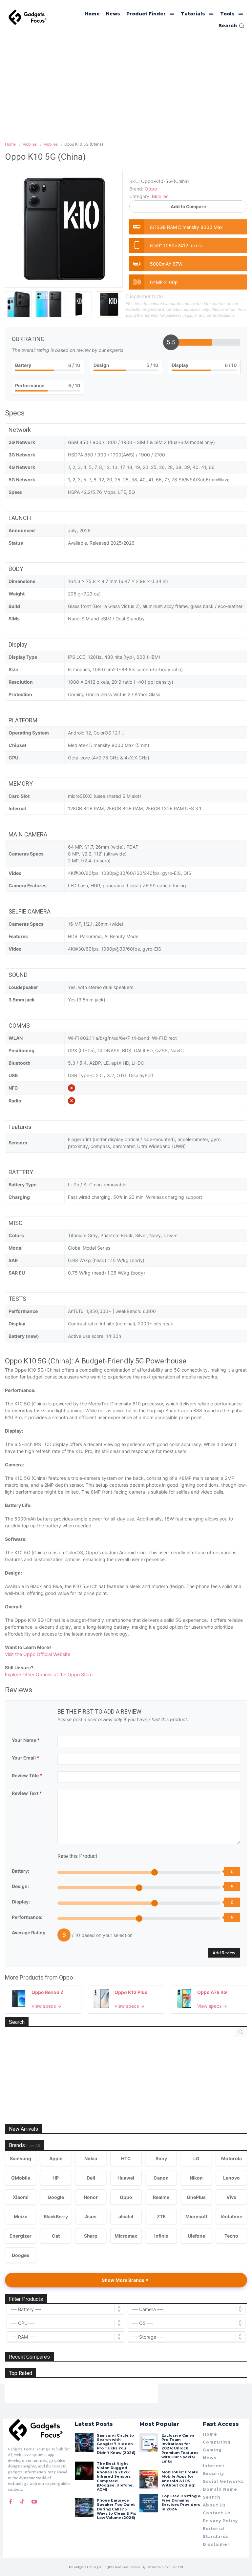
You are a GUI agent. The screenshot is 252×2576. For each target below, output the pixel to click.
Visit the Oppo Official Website (38, 1654)
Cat (56, 2236)
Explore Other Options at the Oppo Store (49, 1674)
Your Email (26, 1758)
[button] (231, 26)
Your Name (26, 1740)
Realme (161, 2197)
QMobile (21, 2178)
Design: (20, 1886)
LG (196, 2158)
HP (56, 2178)
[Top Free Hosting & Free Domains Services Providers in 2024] (149, 2503)
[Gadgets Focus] (28, 17)
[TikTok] (22, 2502)
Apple (56, 2158)
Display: (21, 1902)
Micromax (126, 2236)
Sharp (91, 2236)
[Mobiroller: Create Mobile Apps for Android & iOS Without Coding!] (149, 2479)
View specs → (46, 2006)
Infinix (161, 2236)
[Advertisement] (126, 85)
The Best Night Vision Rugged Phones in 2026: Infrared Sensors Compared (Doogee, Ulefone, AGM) (115, 2476)
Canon (161, 2178)
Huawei (126, 2178)
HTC (126, 2158)
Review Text (27, 1793)
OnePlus (196, 2197)
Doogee (21, 2255)
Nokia (91, 2158)
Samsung (21, 2158)
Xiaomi (21, 2197)
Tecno (231, 2236)
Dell (91, 2178)
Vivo (231, 2197)
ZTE (161, 2216)
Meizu (21, 2216)
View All (32, 2146)
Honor (91, 2197)
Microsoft (196, 2216)
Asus (91, 2216)
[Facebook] (10, 2502)
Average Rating (29, 1932)
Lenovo (231, 2178)
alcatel (126, 2216)
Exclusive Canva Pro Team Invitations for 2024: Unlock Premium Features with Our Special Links (180, 2448)
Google (56, 2197)
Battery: (21, 1871)
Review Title (27, 1775)
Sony (161, 2158)
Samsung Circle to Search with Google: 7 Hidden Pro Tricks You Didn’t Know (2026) (116, 2444)
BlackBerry (56, 2216)
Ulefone (196, 2236)
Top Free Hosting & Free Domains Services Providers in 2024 (181, 2503)
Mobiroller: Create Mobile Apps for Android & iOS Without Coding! (180, 2479)
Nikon (196, 2178)
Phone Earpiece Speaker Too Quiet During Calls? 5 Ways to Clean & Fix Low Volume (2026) (116, 2509)
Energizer (21, 2236)
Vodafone (231, 2216)
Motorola (231, 2158)
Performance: (27, 1917)
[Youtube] (34, 2502)
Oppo (66, 1977)
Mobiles (160, 196)
